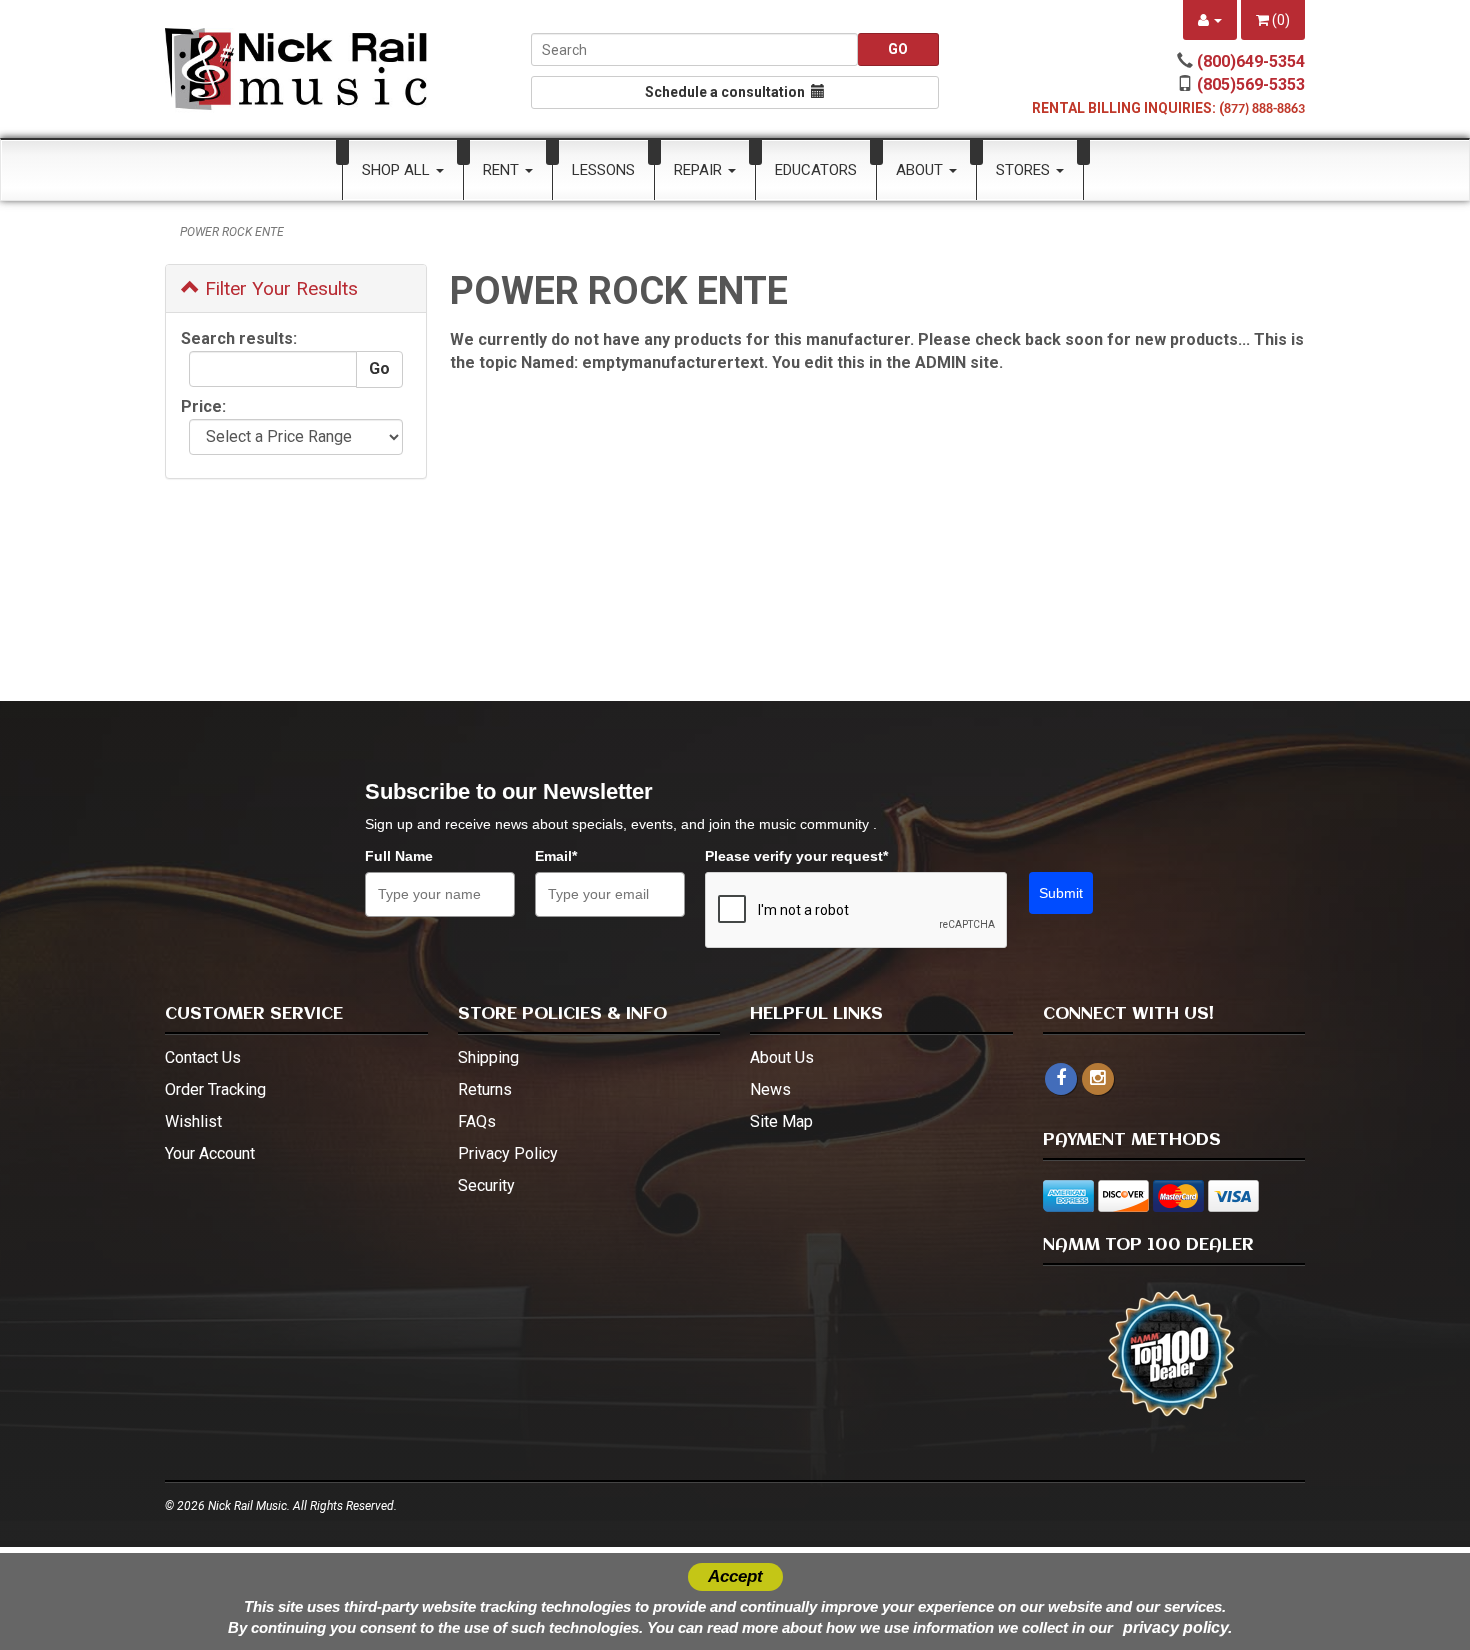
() (1279, 20)
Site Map (781, 1121)
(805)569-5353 (1251, 84)
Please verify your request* (796, 856)
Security (486, 1185)
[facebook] (1061, 1079)
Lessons (603, 170)
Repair (700, 170)
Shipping (488, 1057)
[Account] (1210, 20)
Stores (1025, 170)
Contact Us (203, 1057)
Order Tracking (215, 1089)
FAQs (477, 1121)
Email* (556, 856)
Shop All (398, 170)
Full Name (399, 856)
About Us (782, 1057)
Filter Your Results (279, 288)
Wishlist (193, 1121)
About (921, 170)
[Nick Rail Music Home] (296, 69)
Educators (816, 170)
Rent (503, 170)
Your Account (210, 1153)
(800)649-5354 (1251, 61)
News (770, 1089)
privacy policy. (1177, 1627)
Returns (485, 1089)
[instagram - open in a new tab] (1098, 1078)
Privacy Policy (508, 1153)
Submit (1061, 893)
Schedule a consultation (728, 92)
